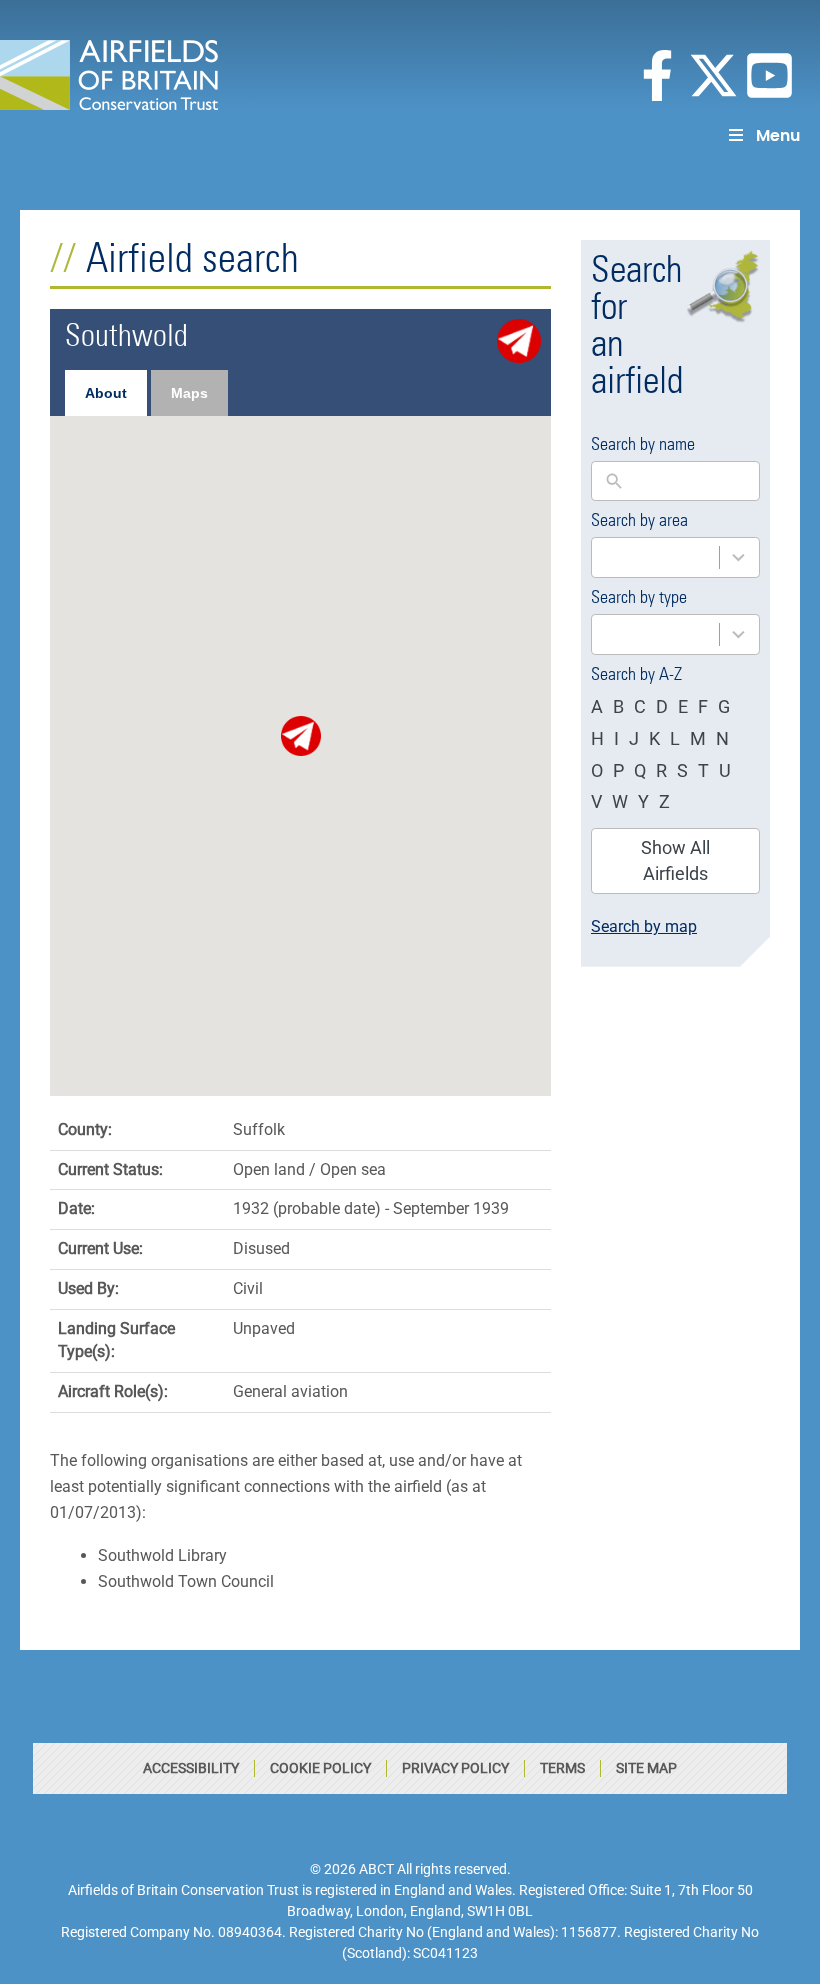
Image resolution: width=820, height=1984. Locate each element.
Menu (778, 135)
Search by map (644, 926)
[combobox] (675, 557)
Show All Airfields (675, 860)
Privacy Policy (455, 1768)
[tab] (106, 393)
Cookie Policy (320, 1768)
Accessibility (191, 1768)
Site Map (646, 1768)
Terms (562, 1768)
